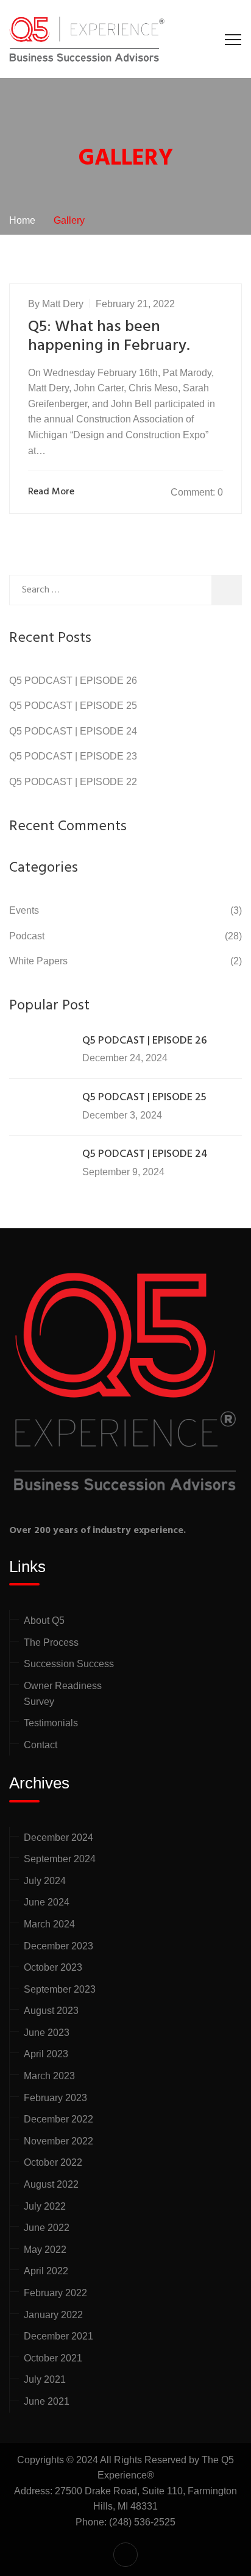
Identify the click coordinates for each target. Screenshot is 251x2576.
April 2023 (46, 2054)
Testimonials (51, 1723)
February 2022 (55, 2293)
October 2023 (53, 1967)
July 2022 (45, 2206)
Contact (41, 1745)
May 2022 (45, 2250)
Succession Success (69, 1664)
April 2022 (46, 2271)
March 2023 (49, 2076)
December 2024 (58, 1838)
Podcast (27, 936)
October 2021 (53, 2358)
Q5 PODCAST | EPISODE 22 (73, 782)
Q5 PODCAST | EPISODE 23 (73, 756)
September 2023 (60, 1989)
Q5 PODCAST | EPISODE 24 (73, 731)
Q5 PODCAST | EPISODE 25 (73, 706)
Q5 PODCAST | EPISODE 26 (73, 681)
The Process (51, 1642)
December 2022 (58, 2119)
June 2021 (47, 2401)
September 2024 (60, 1859)
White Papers (38, 961)
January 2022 (53, 2315)
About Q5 (44, 1621)
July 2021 (45, 2379)
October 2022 (53, 2162)
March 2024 (49, 1924)
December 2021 (58, 2336)
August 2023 (51, 2011)
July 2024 (45, 1881)
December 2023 (58, 1946)
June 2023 (47, 2033)
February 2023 (55, 2098)
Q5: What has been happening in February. (109, 336)
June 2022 (47, 2228)
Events (24, 910)
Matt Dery (63, 304)
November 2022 (58, 2141)
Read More (51, 492)
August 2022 (51, 2184)
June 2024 (47, 1902)
